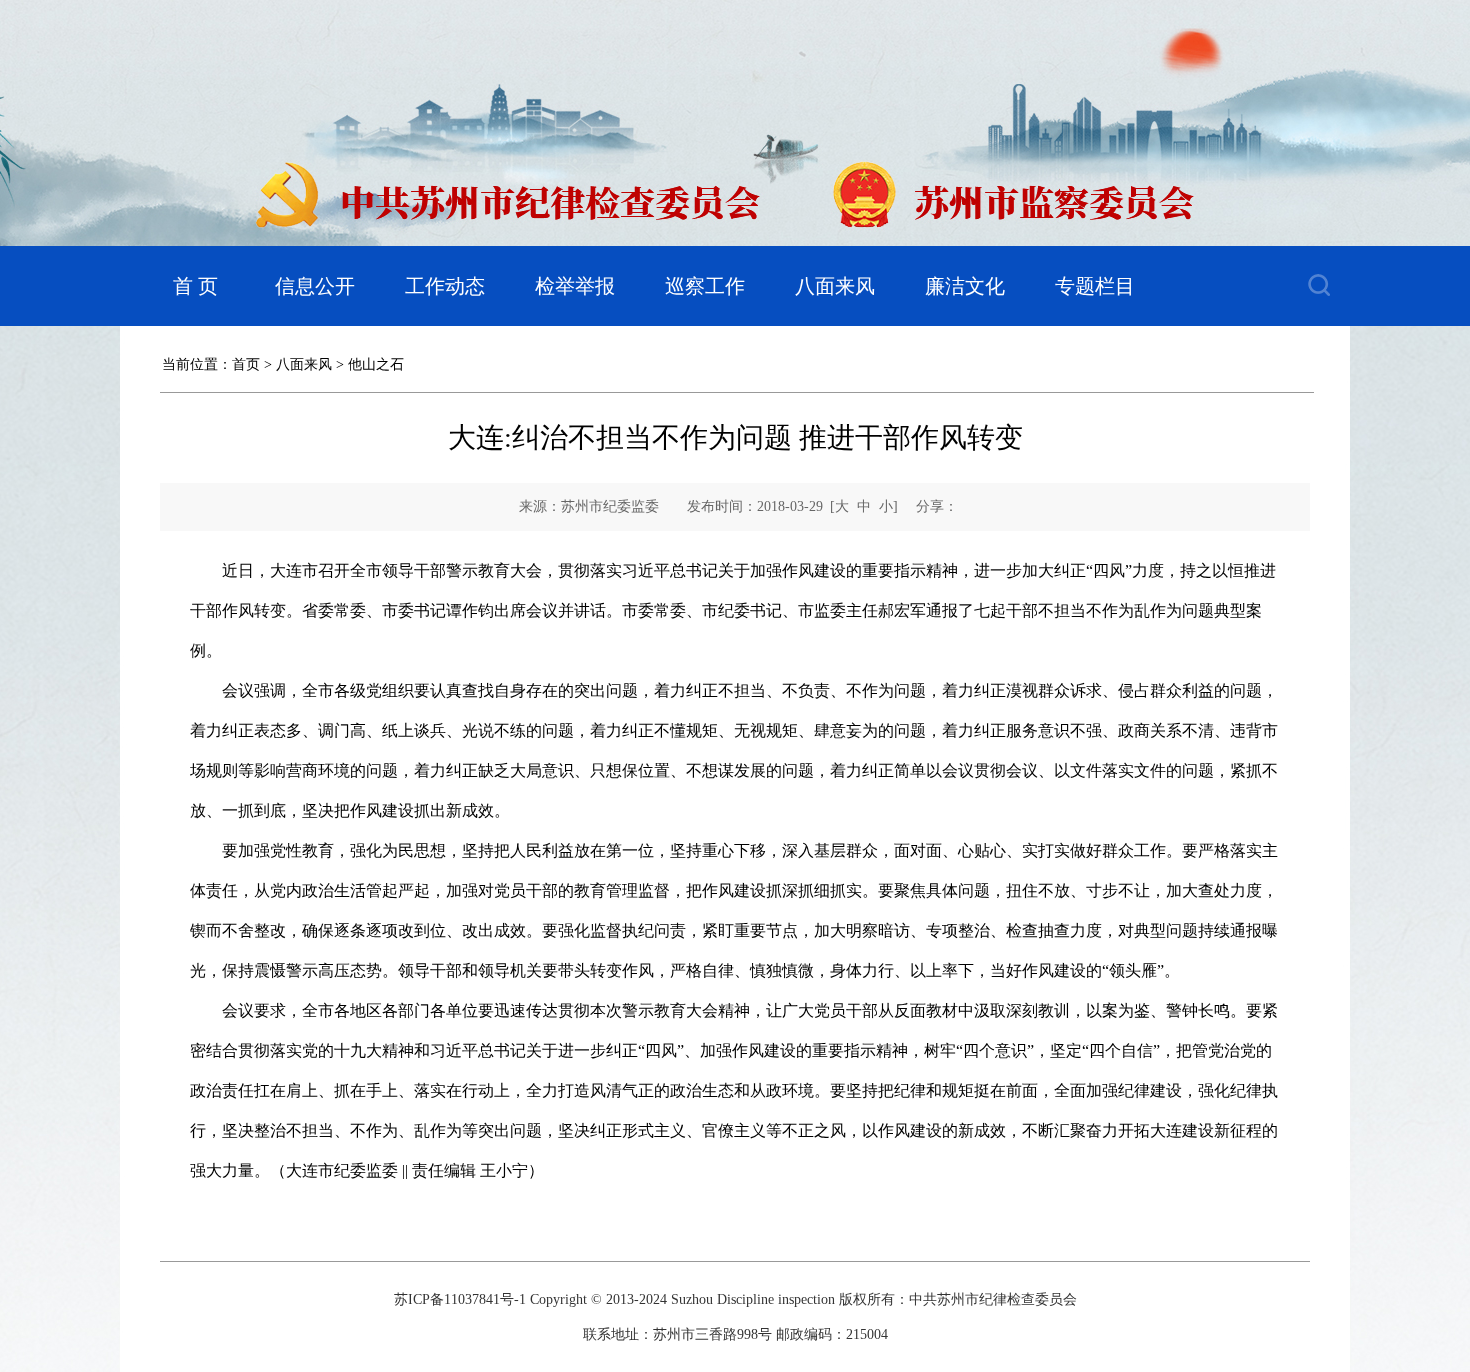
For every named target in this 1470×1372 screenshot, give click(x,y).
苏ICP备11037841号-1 (460, 1299)
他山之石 (376, 364)
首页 (246, 364)
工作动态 (445, 286)
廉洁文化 (965, 286)
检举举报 (575, 286)
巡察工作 (705, 286)
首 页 (195, 286)
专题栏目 (1095, 286)
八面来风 (835, 286)
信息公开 (315, 286)
